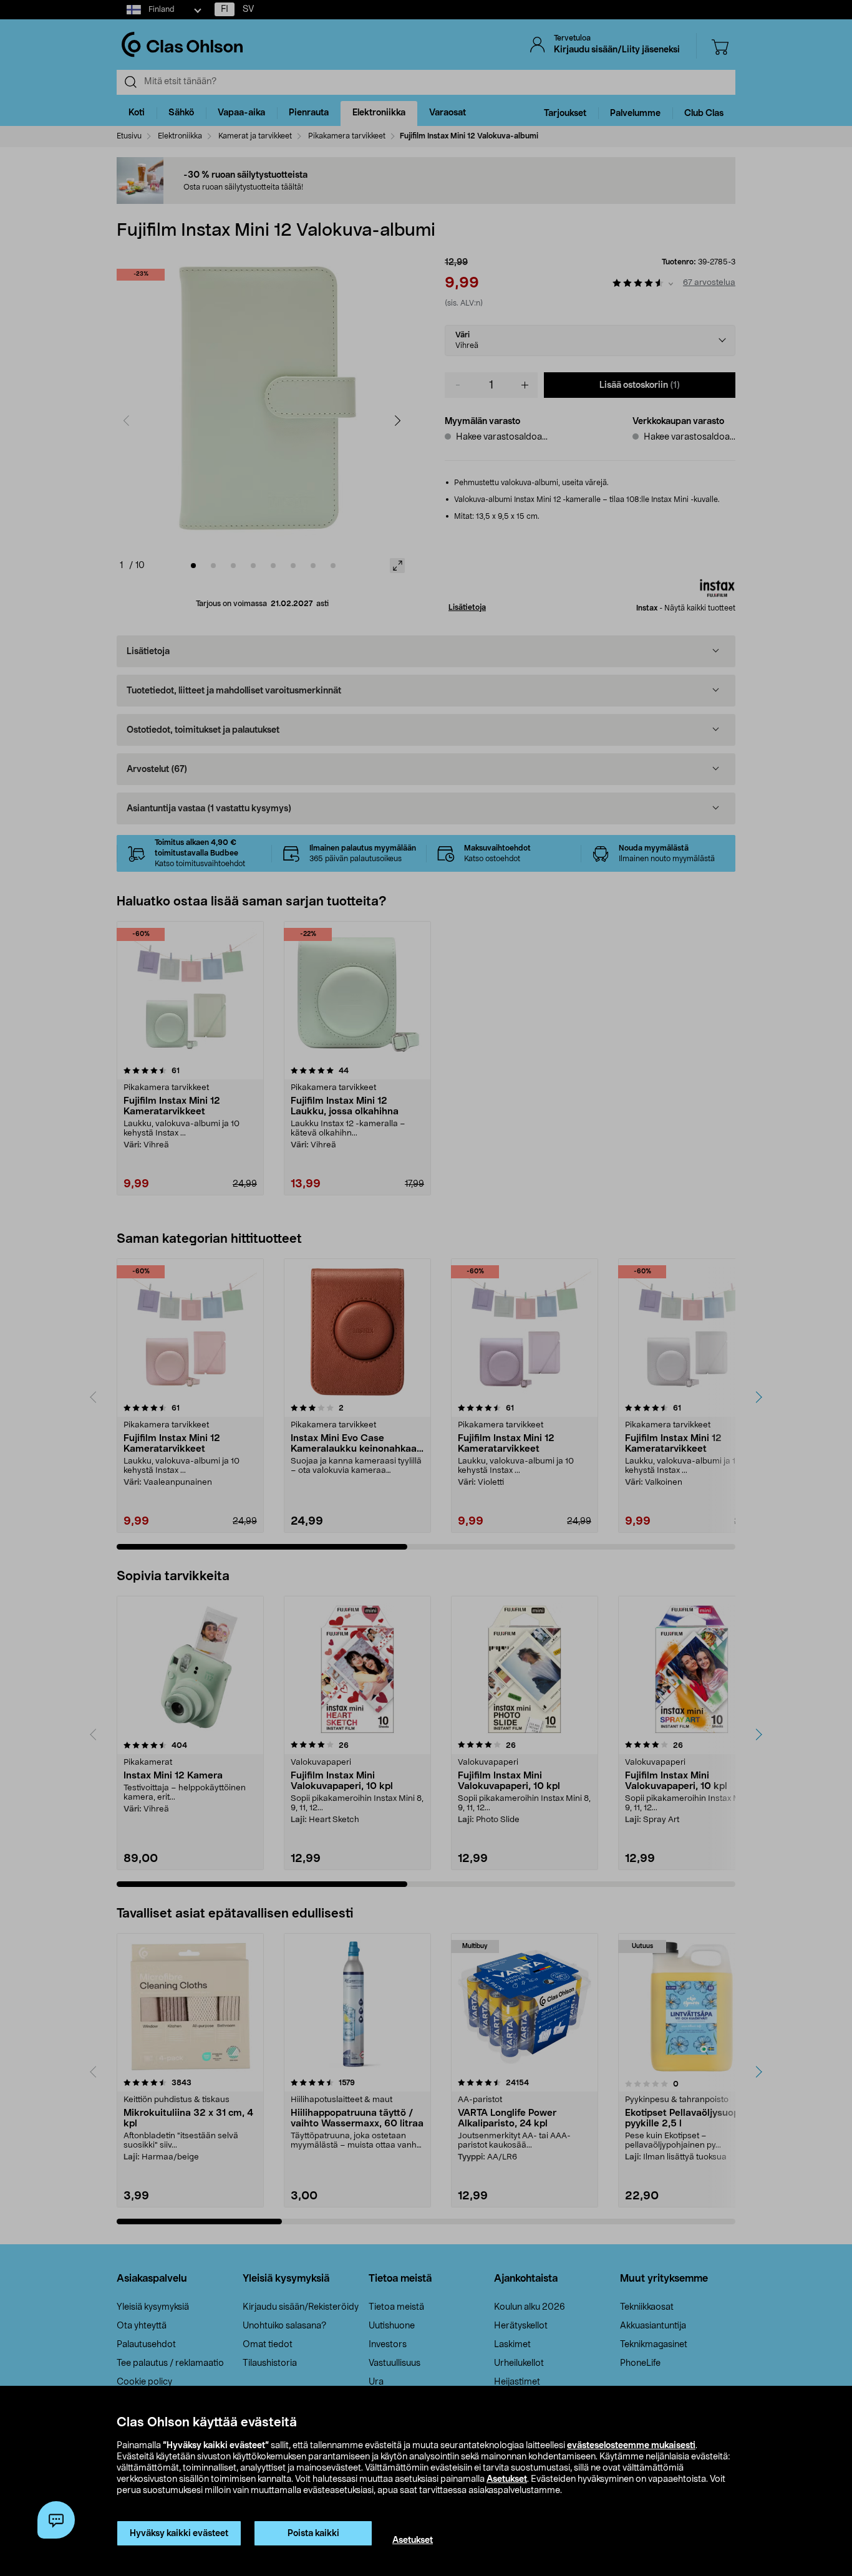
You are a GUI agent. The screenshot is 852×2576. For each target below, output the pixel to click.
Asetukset (507, 2479)
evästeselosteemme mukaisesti (631, 2446)
